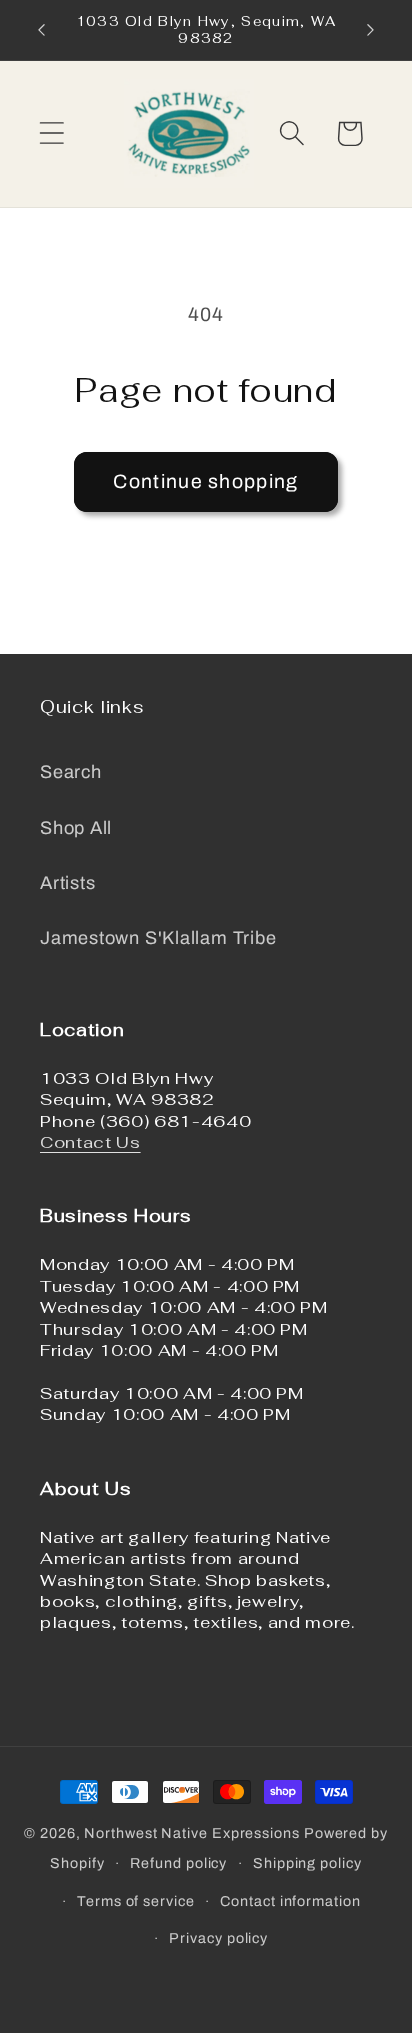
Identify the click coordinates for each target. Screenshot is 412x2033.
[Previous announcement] (42, 30)
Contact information (290, 1901)
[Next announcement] (371, 30)
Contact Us (90, 1142)
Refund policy (178, 1863)
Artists (67, 883)
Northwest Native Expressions (191, 1833)
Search (71, 772)
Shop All (76, 828)
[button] (51, 133)
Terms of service (136, 1901)
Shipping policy (307, 1863)
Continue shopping (205, 481)
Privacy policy (218, 1938)
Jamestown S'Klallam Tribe (158, 938)
